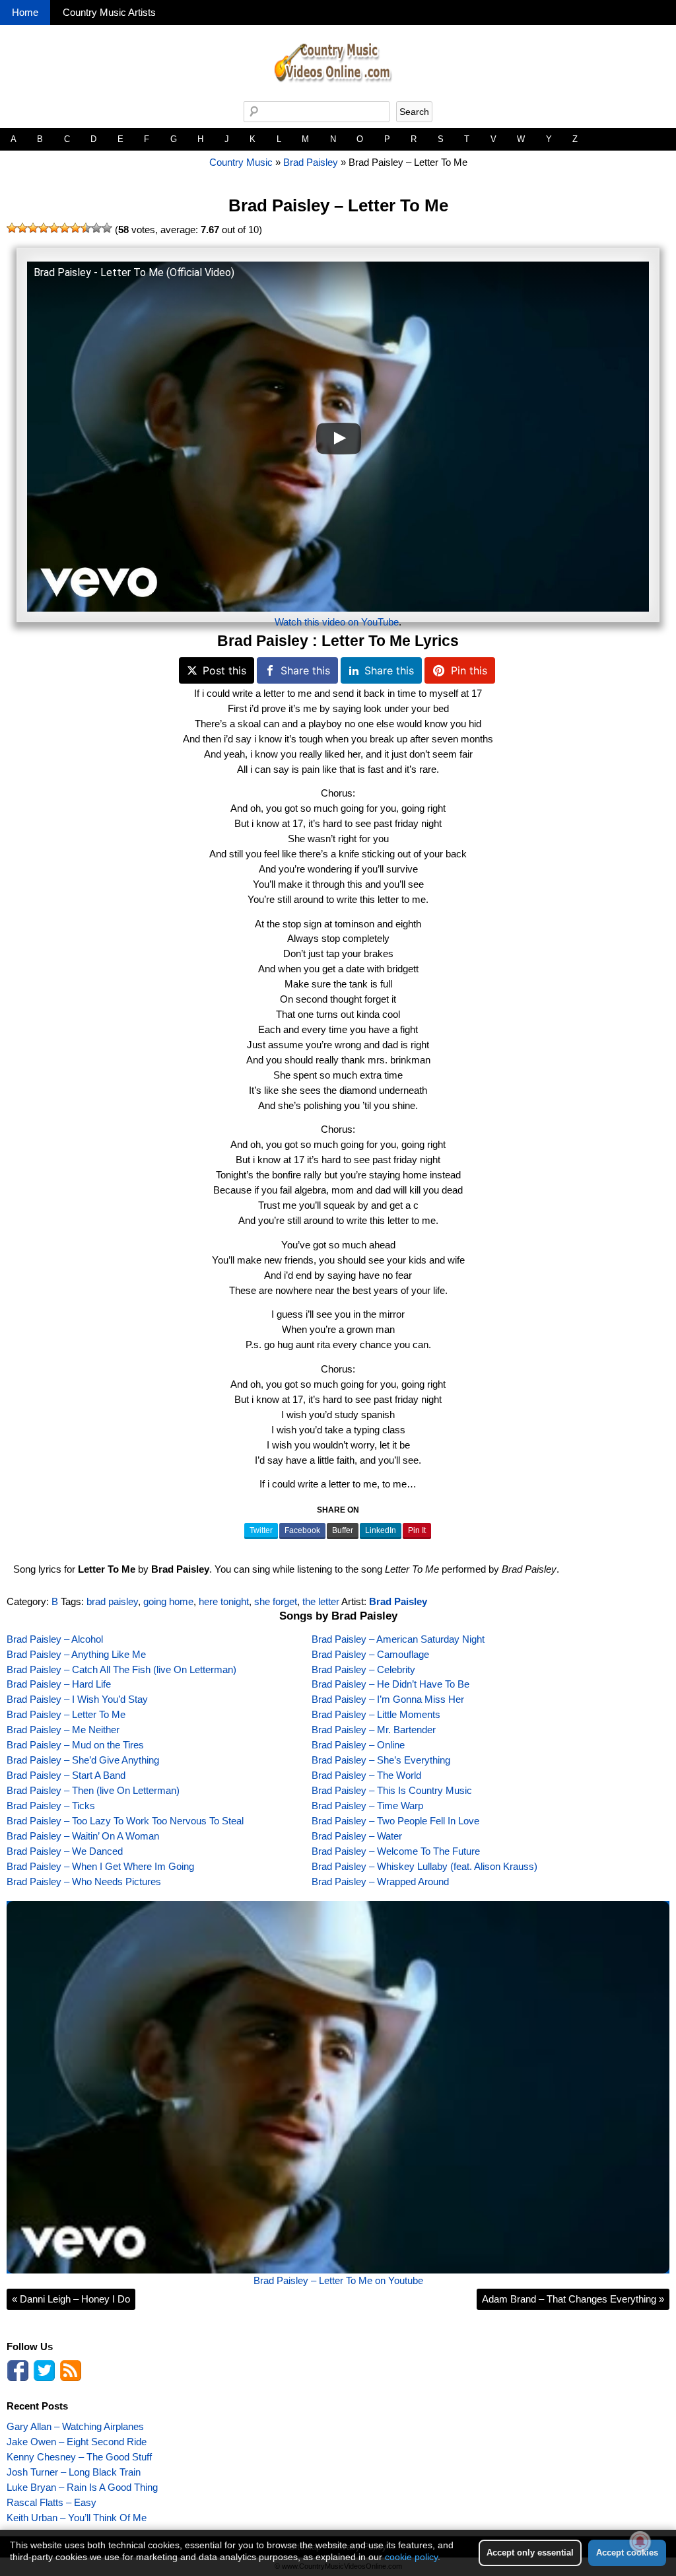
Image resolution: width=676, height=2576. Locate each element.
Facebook (302, 1530)
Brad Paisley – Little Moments (376, 1714)
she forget (276, 1601)
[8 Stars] (86, 228)
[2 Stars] (22, 228)
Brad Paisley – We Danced (65, 1851)
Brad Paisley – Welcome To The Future (396, 1851)
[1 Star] (12, 228)
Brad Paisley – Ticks (51, 1806)
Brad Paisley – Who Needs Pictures (84, 1881)
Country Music (241, 162)
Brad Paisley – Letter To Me (338, 205)
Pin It (417, 1530)
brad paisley (112, 1601)
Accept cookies (627, 2553)
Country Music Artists (109, 12)
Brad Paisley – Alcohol (55, 1639)
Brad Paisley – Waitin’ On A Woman (83, 1836)
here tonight (224, 1601)
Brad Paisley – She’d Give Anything (83, 1760)
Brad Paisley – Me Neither (63, 1730)
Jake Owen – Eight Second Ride (77, 2442)
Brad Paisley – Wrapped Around (380, 1881)
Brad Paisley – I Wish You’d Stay (77, 1699)
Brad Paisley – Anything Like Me (76, 1654)
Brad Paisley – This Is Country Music (392, 1790)
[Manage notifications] (640, 2542)
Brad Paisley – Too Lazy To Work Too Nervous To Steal (125, 1821)
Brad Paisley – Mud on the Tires (75, 1745)
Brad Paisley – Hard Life (59, 1684)
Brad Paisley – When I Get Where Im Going (100, 1866)
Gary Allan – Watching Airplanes (75, 2426)
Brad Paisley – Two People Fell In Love (395, 1821)
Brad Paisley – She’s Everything (381, 1760)
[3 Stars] (33, 228)
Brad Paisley (311, 162)
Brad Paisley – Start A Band (66, 1775)
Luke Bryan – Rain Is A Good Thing (82, 2487)
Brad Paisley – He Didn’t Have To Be (390, 1684)
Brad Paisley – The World (366, 1775)
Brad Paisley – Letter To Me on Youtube (338, 2280)
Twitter (261, 1530)
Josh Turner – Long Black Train (74, 2472)
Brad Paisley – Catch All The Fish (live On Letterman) (121, 1669)
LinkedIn (381, 1530)
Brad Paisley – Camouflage (370, 1654)
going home (168, 1601)
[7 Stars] (75, 228)
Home (25, 12)
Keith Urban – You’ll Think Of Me (77, 2518)
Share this (305, 670)
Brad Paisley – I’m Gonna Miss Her (388, 1699)
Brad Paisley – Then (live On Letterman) (93, 1790)
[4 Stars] (44, 228)
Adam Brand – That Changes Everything (573, 2299)
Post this (224, 670)
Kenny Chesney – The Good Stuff (79, 2457)
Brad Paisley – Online (358, 1745)
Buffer (343, 1530)
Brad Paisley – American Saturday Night (398, 1639)
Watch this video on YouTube (337, 622)
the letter (321, 1601)
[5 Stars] (54, 228)
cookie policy (411, 2557)
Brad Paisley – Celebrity (363, 1669)
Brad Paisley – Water (357, 1836)
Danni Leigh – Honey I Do (71, 2299)
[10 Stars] (107, 228)
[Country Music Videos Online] (338, 97)
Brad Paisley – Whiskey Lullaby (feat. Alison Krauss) (424, 1866)
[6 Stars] (65, 228)
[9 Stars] (96, 228)
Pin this (469, 670)
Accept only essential (530, 2553)
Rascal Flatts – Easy (51, 2502)
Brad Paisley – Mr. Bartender (374, 1730)
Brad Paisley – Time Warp (367, 1806)
